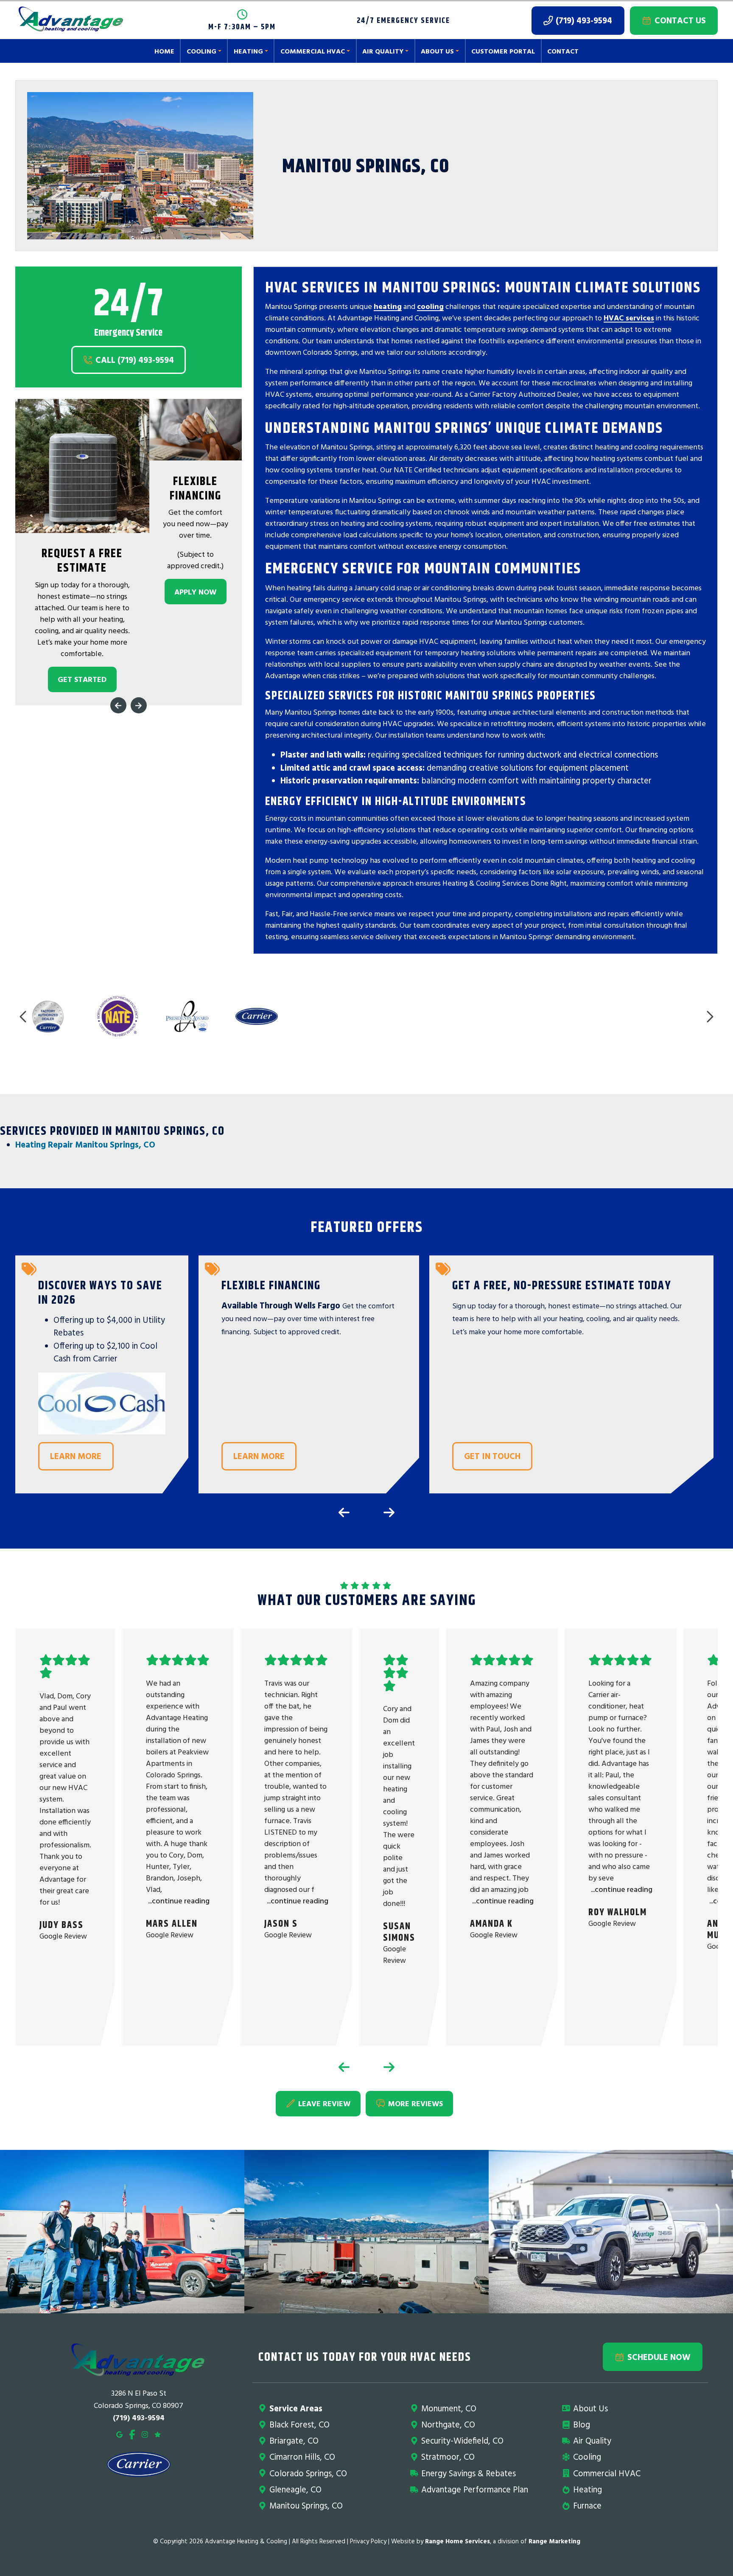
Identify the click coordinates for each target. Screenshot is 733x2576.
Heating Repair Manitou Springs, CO (85, 1144)
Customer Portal (503, 51)
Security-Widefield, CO (462, 2440)
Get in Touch (492, 1456)
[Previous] (118, 706)
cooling (430, 307)
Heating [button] (248, 51)
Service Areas (296, 2408)
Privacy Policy (368, 2541)
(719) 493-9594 (584, 20)
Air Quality (592, 2440)
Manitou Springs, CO (306, 2505)
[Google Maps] (119, 2434)
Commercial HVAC (607, 2473)
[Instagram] (145, 2434)
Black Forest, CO (299, 2424)
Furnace (587, 2505)
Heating (588, 2489)
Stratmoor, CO (448, 2457)
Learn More (76, 1456)
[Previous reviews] (344, 2067)
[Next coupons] (389, 1512)
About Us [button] (437, 51)
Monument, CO (449, 2408)
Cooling (587, 2457)
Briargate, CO (294, 2440)
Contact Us (680, 20)
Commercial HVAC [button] (313, 51)
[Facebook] (132, 2434)
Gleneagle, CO (295, 2489)
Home (164, 51)
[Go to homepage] (71, 21)
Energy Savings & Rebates (469, 2473)
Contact (563, 51)
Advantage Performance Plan (475, 2489)
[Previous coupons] (344, 1512)
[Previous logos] (24, 1017)
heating (388, 307)
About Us (590, 2408)
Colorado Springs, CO (308, 2473)
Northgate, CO (448, 2424)
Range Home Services (457, 2541)
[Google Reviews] (158, 2434)
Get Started (82, 680)
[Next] (139, 706)
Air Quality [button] (383, 51)
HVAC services (629, 318)
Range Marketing (554, 2541)
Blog (582, 2424)
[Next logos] (709, 1017)
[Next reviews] (389, 2067)
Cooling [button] (201, 51)
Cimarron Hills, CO (302, 2457)
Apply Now (195, 592)
